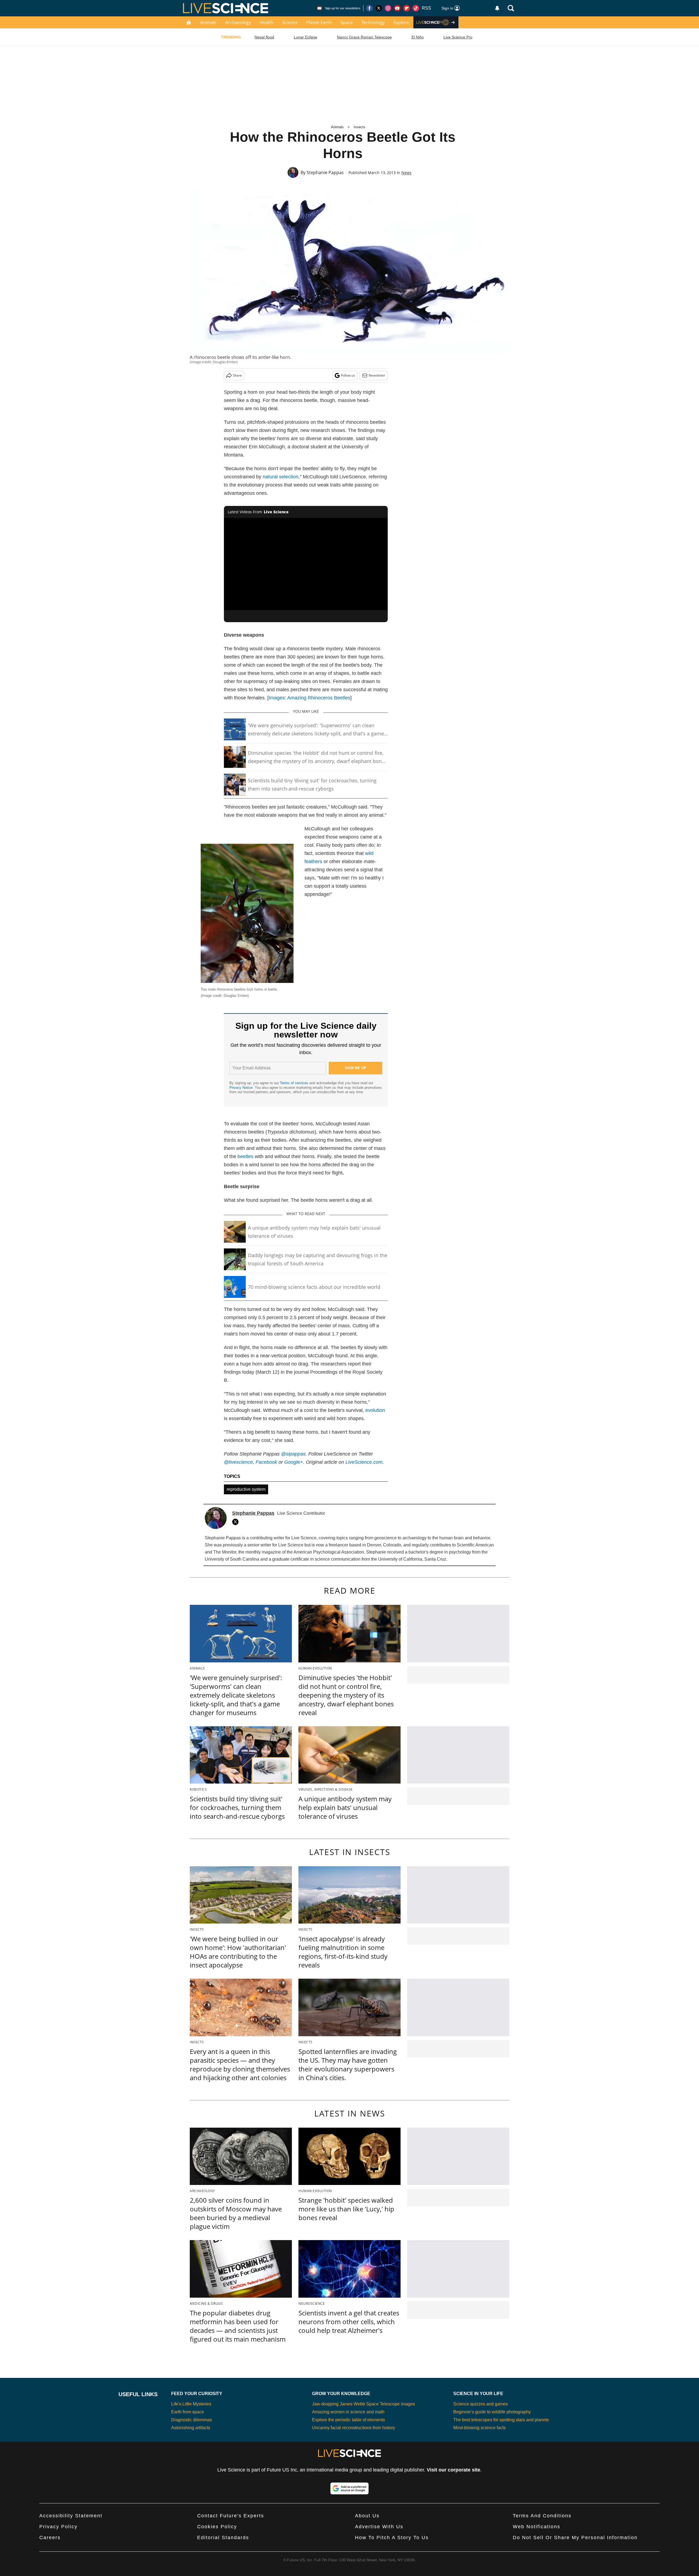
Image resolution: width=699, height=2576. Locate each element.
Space (347, 22)
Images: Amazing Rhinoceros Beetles (309, 698)
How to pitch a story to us (392, 2538)
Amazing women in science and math (348, 2412)
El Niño (418, 37)
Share (237, 375)
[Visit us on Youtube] (397, 8)
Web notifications (537, 2527)
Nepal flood (264, 37)
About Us (367, 2516)
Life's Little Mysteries (191, 2404)
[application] (306, 564)
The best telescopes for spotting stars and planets (501, 2420)
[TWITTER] (237, 1522)
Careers (50, 2538)
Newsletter (377, 375)
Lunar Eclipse (306, 37)
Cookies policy (217, 2527)
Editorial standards (223, 2538)
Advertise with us (379, 2527)
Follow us (348, 375)
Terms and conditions (542, 2516)
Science (290, 22)
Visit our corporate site (454, 2470)
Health (266, 22)
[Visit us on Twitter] (379, 8)
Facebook (266, 1462)
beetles (245, 1156)
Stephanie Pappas (325, 172)
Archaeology (238, 22)
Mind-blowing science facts (479, 2428)
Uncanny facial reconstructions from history (354, 2428)
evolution (375, 1410)
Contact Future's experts (231, 2516)
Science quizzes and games (481, 2404)
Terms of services (295, 1083)
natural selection (281, 477)
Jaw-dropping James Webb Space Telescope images (364, 2404)
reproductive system (246, 1489)
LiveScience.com (364, 1462)
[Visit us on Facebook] (369, 8)
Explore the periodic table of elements (349, 2420)
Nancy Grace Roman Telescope (364, 37)
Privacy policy (58, 2527)
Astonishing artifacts (191, 2428)
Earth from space (188, 2412)
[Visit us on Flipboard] (407, 8)
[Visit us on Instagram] (388, 8)
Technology (373, 22)
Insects (359, 127)
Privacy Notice (241, 1088)
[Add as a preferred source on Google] (349, 2488)
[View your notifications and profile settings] (497, 8)
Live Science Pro (458, 37)
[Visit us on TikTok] (416, 8)
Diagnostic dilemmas (192, 2420)
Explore (401, 22)
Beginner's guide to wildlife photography (492, 2412)
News (406, 173)
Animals (208, 22)
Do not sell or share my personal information (575, 2538)
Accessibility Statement (71, 2516)
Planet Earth (319, 22)
